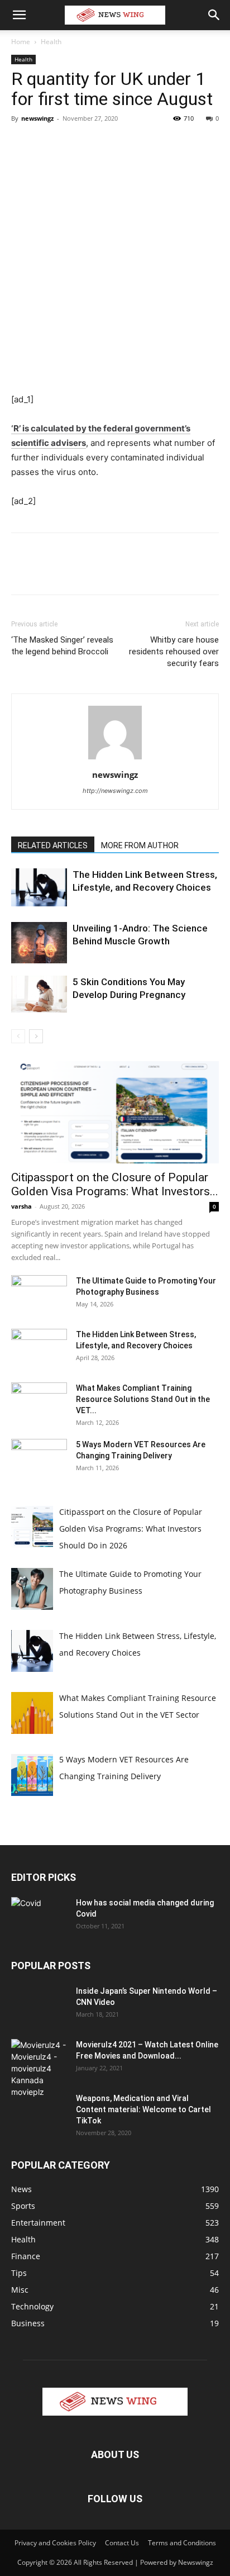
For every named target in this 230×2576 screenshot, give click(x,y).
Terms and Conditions (182, 2543)
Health (51, 42)
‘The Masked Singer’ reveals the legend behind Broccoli (62, 646)
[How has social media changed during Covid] (39, 1916)
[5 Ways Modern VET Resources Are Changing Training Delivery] (39, 1458)
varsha (21, 1206)
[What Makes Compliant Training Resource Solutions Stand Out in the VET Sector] (39, 1402)
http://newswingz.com (115, 791)
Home (21, 42)
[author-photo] (115, 759)
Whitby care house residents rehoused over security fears (174, 652)
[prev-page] (18, 1036)
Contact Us (122, 2543)
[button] (19, 15)
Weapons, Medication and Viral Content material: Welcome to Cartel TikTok (143, 2109)
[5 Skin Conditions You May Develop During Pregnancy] (39, 994)
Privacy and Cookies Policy (55, 2543)
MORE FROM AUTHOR (140, 845)
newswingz (37, 118)
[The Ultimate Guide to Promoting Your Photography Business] (39, 1295)
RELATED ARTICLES (53, 845)
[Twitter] (48, 144)
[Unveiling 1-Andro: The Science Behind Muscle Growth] (39, 943)
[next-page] (36, 1036)
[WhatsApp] (99, 144)
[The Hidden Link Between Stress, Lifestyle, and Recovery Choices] (39, 888)
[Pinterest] (74, 144)
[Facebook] (22, 144)
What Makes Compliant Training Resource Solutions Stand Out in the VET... (143, 1399)
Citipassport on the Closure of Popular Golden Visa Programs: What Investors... (115, 1184)
